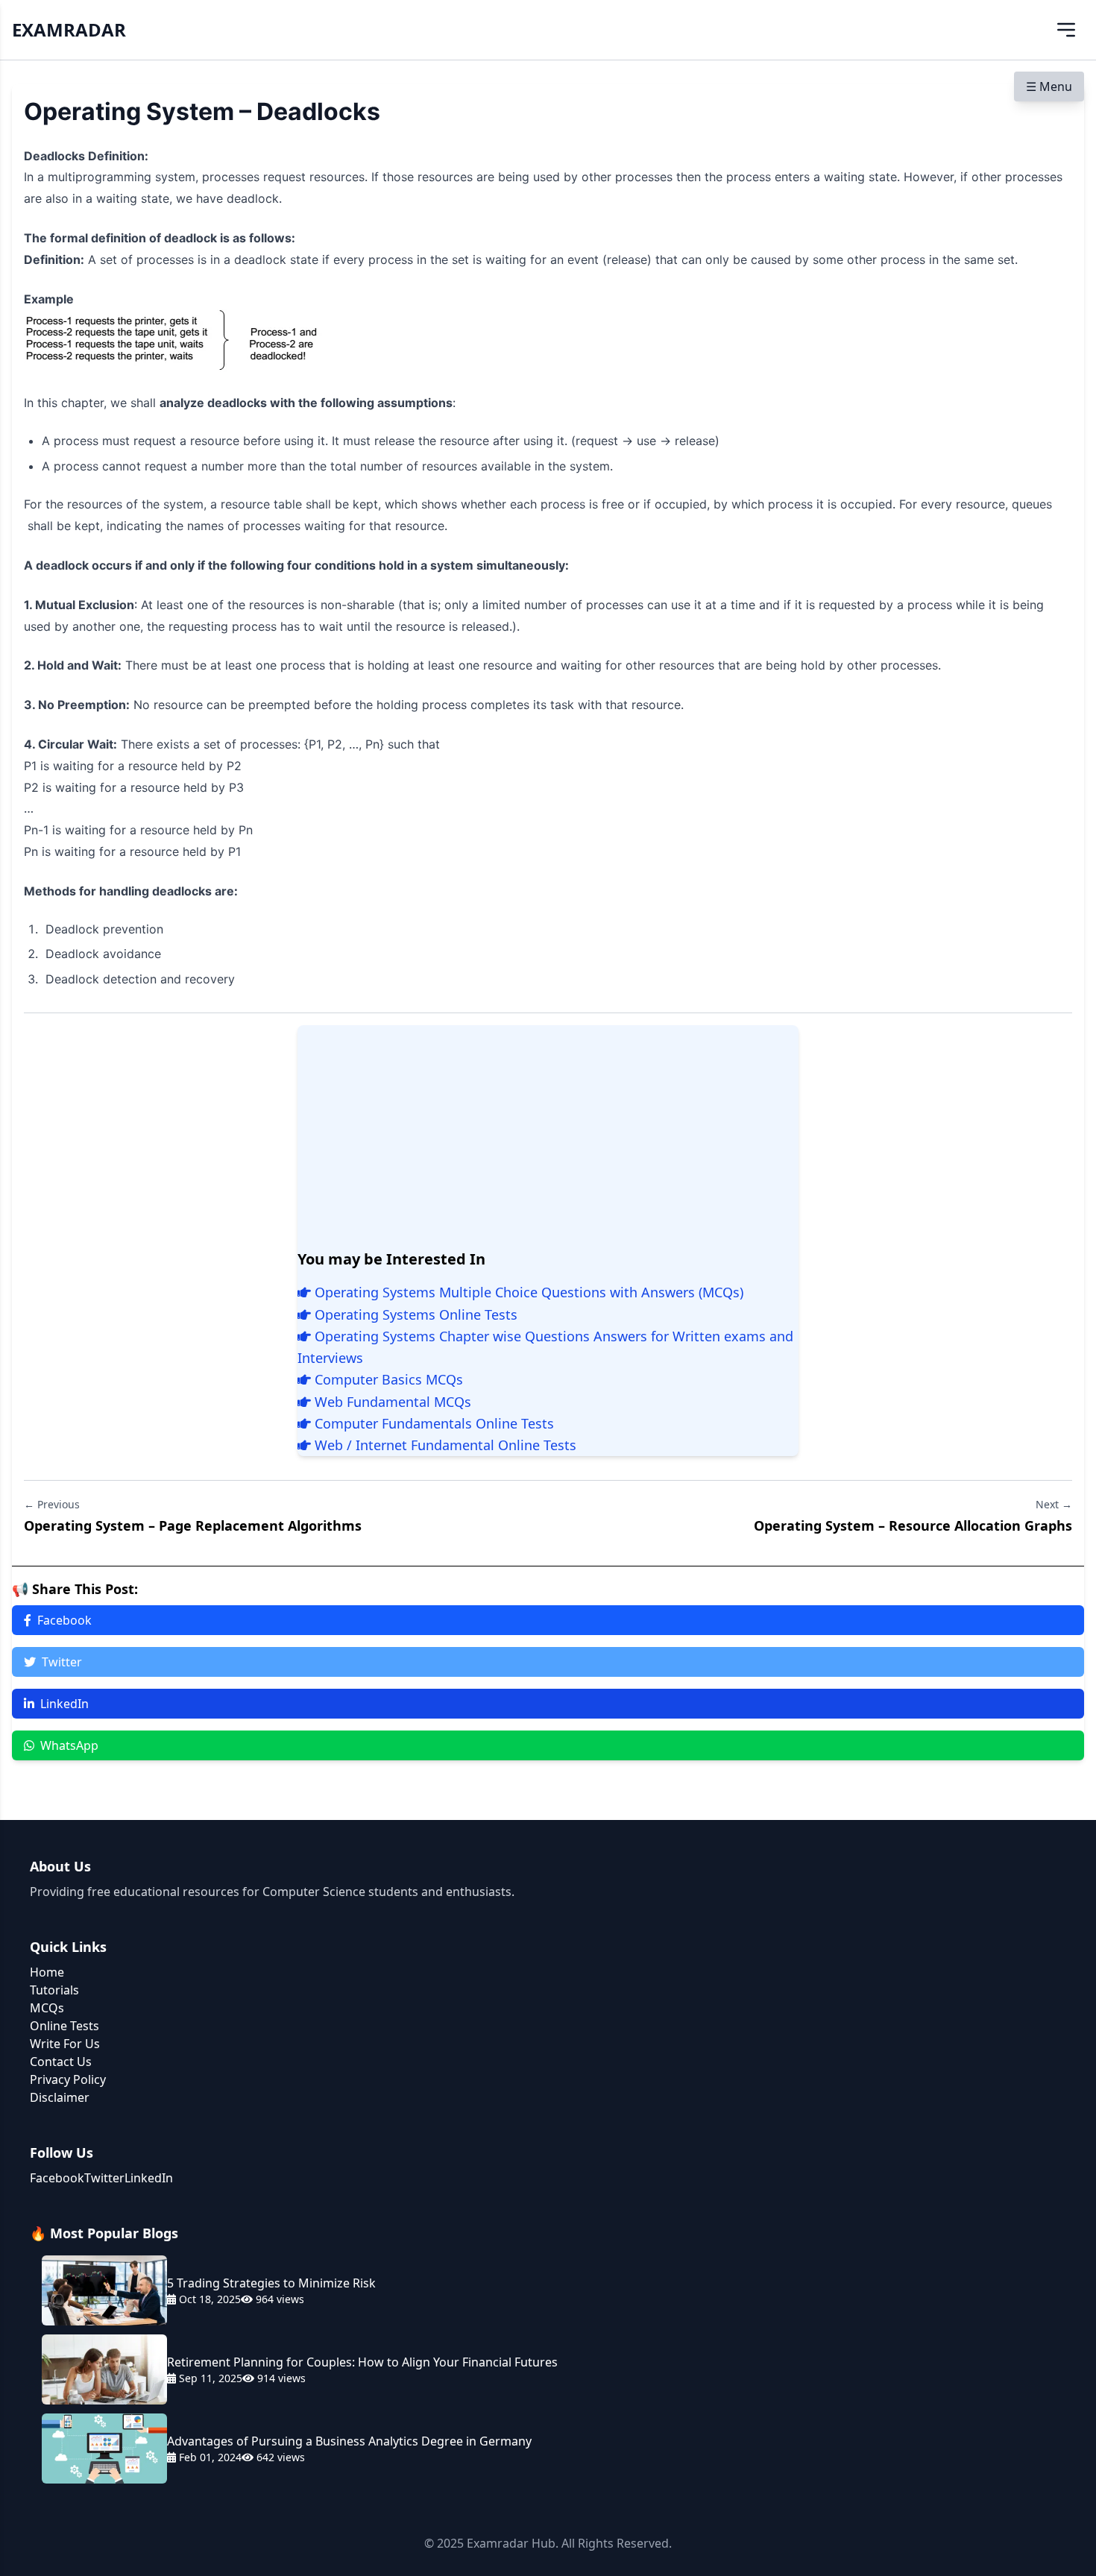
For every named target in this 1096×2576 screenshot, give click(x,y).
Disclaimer (60, 2097)
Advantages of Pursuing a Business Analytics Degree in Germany (349, 2441)
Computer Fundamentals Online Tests (432, 1423)
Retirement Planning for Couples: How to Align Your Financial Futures (362, 2362)
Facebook (64, 1620)
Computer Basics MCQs (387, 1379)
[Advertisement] (548, 1137)
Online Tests (64, 2026)
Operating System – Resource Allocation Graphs (913, 1525)
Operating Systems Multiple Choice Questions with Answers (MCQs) (527, 1292)
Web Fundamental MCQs (391, 1402)
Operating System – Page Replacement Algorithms (193, 1525)
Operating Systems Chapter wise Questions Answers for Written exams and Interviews (545, 1347)
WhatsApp (69, 1745)
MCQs (47, 2008)
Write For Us (65, 2044)
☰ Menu (1049, 86)
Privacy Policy (68, 2079)
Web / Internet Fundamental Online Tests (444, 1445)
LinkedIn (64, 1704)
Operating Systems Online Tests (414, 1314)
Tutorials (54, 1990)
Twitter (62, 1662)
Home (47, 1972)
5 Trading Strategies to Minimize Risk (271, 2283)
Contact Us (61, 2062)
